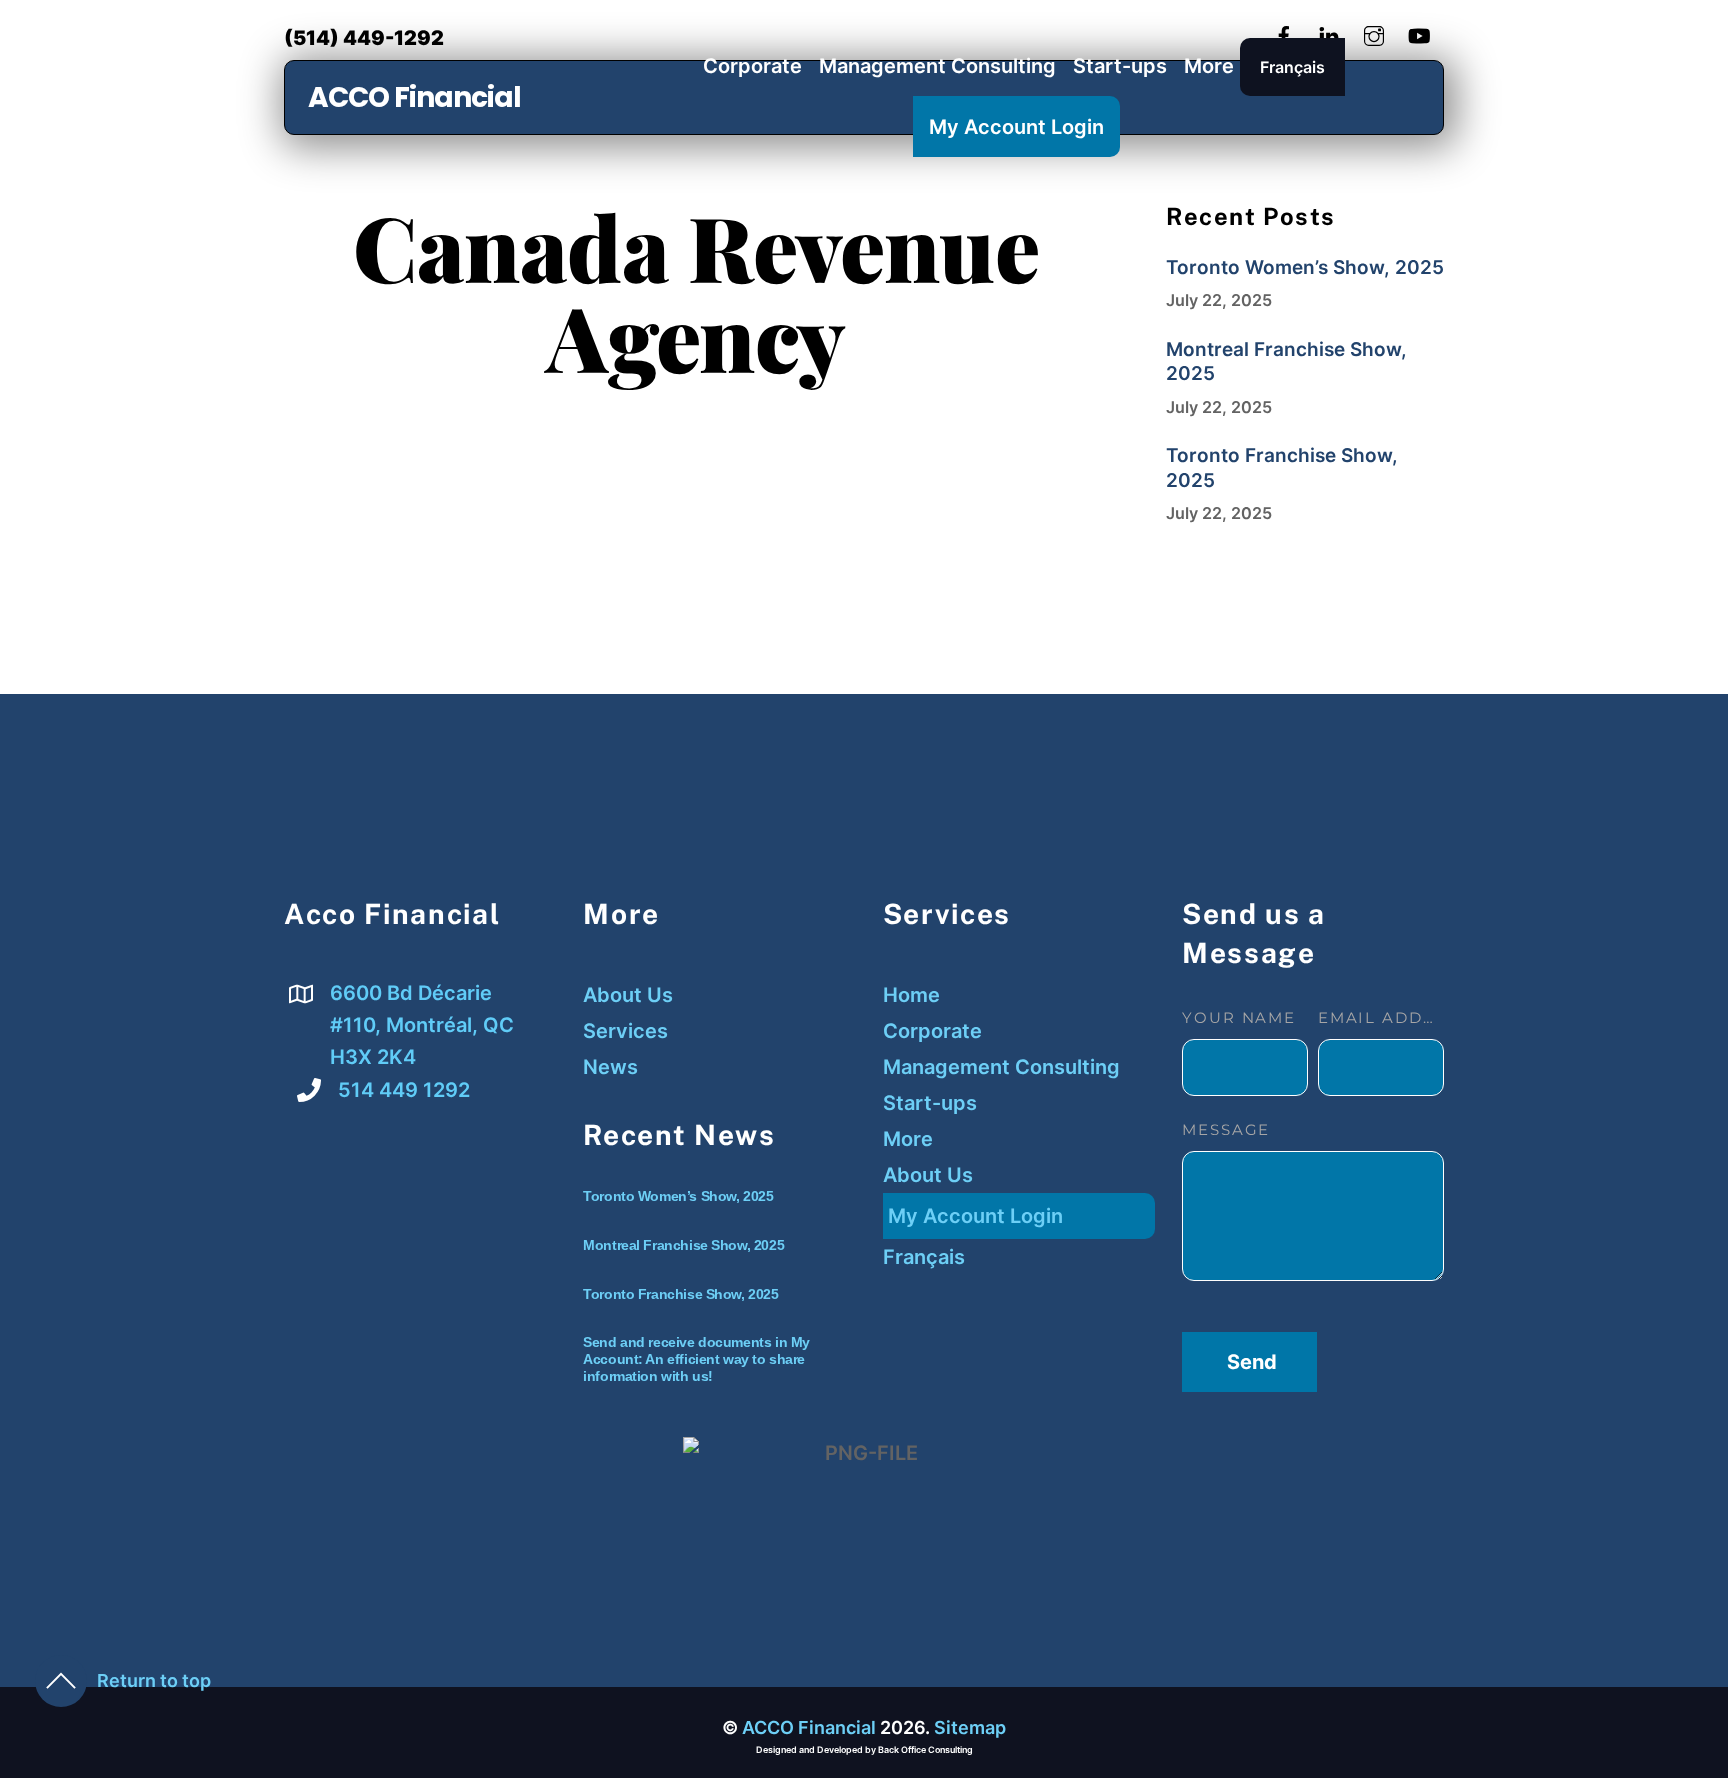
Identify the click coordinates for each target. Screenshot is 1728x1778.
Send (1252, 1362)
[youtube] (1419, 33)
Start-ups (1120, 66)
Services (625, 1031)
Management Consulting (937, 66)
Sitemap (970, 1727)
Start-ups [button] (930, 1103)
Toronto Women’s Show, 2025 (1305, 267)
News (610, 1067)
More (1209, 66)
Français (1292, 67)
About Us (628, 995)
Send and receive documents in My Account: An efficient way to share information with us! (696, 1359)
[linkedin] (1329, 33)
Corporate (752, 66)
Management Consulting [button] (1001, 1067)
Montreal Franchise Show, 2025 (1286, 362)
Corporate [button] (932, 1031)
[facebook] (1284, 33)
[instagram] (1374, 33)
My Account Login (1016, 127)
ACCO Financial (414, 97)
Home (911, 995)
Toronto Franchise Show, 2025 (1282, 468)
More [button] (908, 1139)
